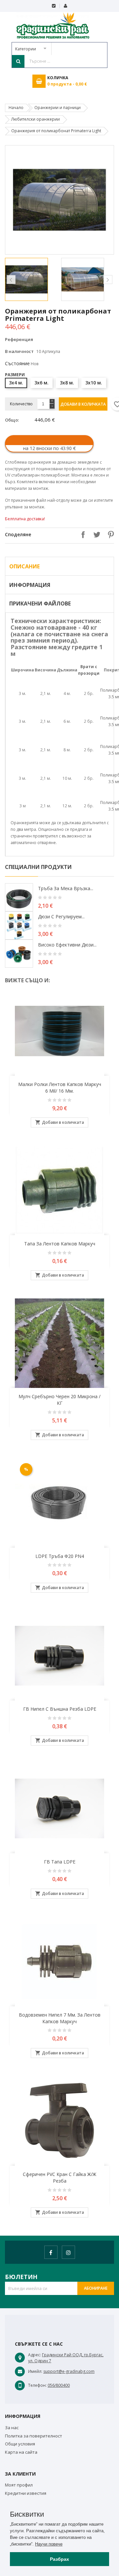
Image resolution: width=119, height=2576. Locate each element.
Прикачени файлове (40, 603)
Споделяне (81, 535)
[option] (31, 279)
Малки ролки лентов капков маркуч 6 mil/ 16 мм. (60, 1088)
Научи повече (49, 2544)
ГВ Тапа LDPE (60, 1862)
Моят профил (19, 2485)
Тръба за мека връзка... (66, 888)
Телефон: (37, 2385)
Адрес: (35, 2355)
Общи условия (20, 2444)
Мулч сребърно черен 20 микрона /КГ (59, 1400)
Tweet (95, 535)
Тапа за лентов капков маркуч (60, 1244)
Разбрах (59, 2559)
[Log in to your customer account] (65, 6)
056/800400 (59, 2385)
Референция (19, 339)
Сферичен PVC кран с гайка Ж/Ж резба (59, 2177)
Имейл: (35, 2371)
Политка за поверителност (34, 2436)
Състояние (17, 363)
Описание (24, 566)
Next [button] (108, 280)
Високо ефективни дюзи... (67, 945)
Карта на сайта (21, 2452)
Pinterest (109, 535)
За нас (12, 2428)
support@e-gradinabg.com (69, 2371)
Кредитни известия (26, 2493)
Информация (30, 585)
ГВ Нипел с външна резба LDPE (60, 1709)
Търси (18, 61)
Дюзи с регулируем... (61, 916)
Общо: (12, 420)
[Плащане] (54, 6)
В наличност (19, 351)
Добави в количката (83, 404)
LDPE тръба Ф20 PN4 (60, 1556)
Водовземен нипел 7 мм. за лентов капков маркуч (60, 2018)
